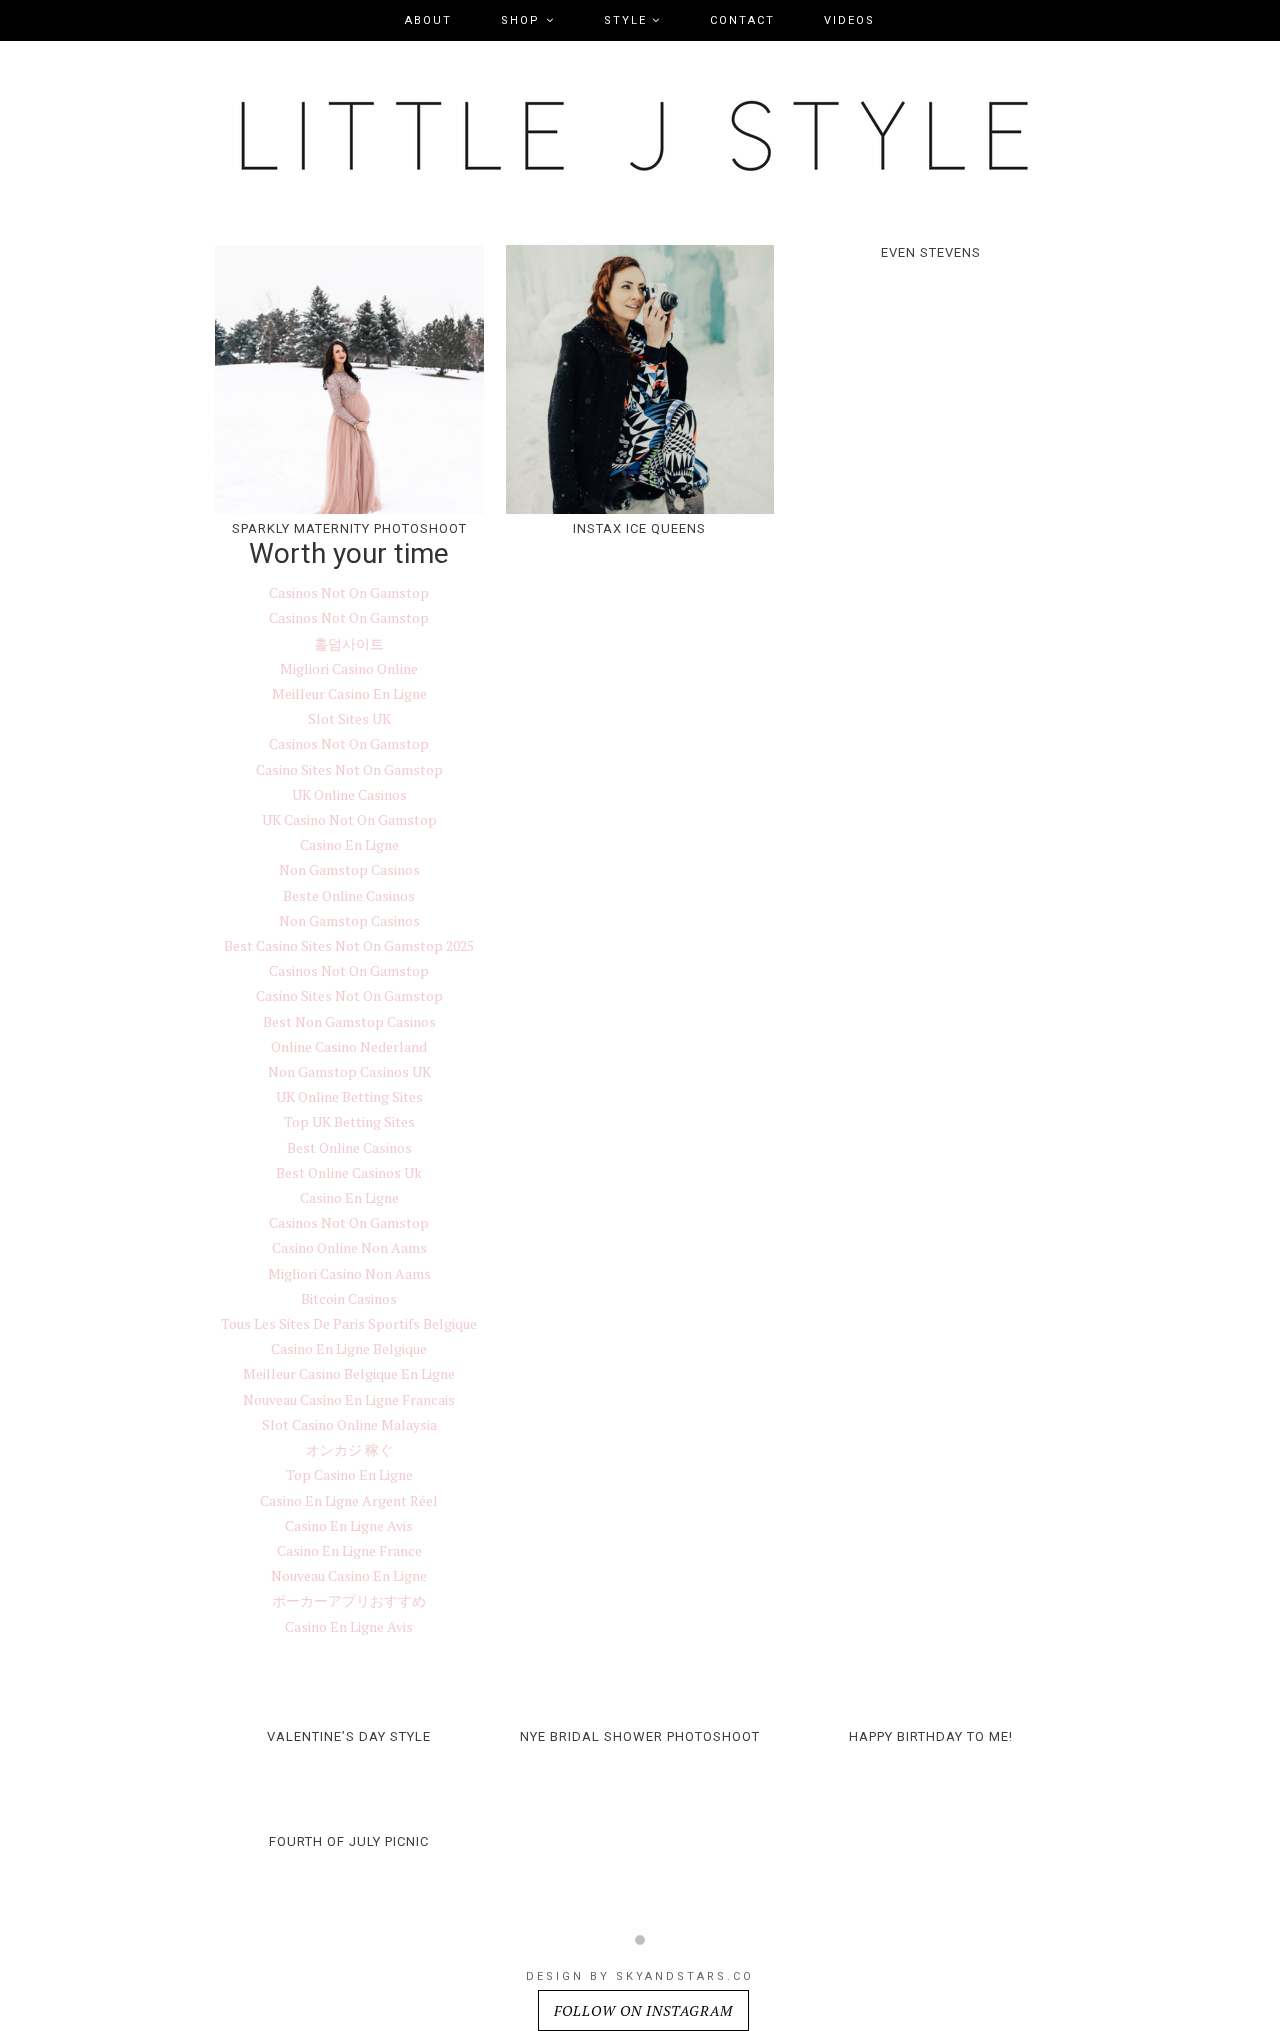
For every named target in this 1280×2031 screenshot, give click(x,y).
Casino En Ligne (349, 844)
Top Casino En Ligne (349, 1474)
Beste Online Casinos (349, 895)
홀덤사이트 (349, 643)
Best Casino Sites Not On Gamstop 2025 (349, 945)
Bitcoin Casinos (349, 1298)
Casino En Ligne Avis (349, 1525)
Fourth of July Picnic (349, 1841)
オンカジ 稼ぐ (349, 1449)
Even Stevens (931, 252)
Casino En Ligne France (349, 1550)
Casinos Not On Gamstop (349, 592)
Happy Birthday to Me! (931, 1736)
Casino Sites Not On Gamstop (349, 769)
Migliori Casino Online (349, 668)
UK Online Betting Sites (349, 1096)
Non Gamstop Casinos (349, 869)
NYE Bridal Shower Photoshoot (640, 1736)
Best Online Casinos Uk (349, 1172)
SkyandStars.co (685, 1976)
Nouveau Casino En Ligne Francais (349, 1399)
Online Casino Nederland (349, 1046)
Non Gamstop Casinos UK (349, 1071)
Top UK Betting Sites (349, 1121)
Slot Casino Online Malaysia (349, 1424)
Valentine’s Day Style (349, 1736)
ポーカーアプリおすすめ (349, 1600)
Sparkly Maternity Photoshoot (349, 528)
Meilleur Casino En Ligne (349, 693)
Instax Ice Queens (639, 528)
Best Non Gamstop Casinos (349, 1021)
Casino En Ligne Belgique (349, 1348)
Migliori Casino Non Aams (349, 1273)
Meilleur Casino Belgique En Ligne (349, 1373)
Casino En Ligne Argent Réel (349, 1500)
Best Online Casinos (349, 1147)
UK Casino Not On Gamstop (349, 819)
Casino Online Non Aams (349, 1247)
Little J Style (640, 140)
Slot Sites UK (349, 718)
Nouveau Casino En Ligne (349, 1575)
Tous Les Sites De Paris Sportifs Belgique (349, 1323)
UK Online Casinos (349, 794)
